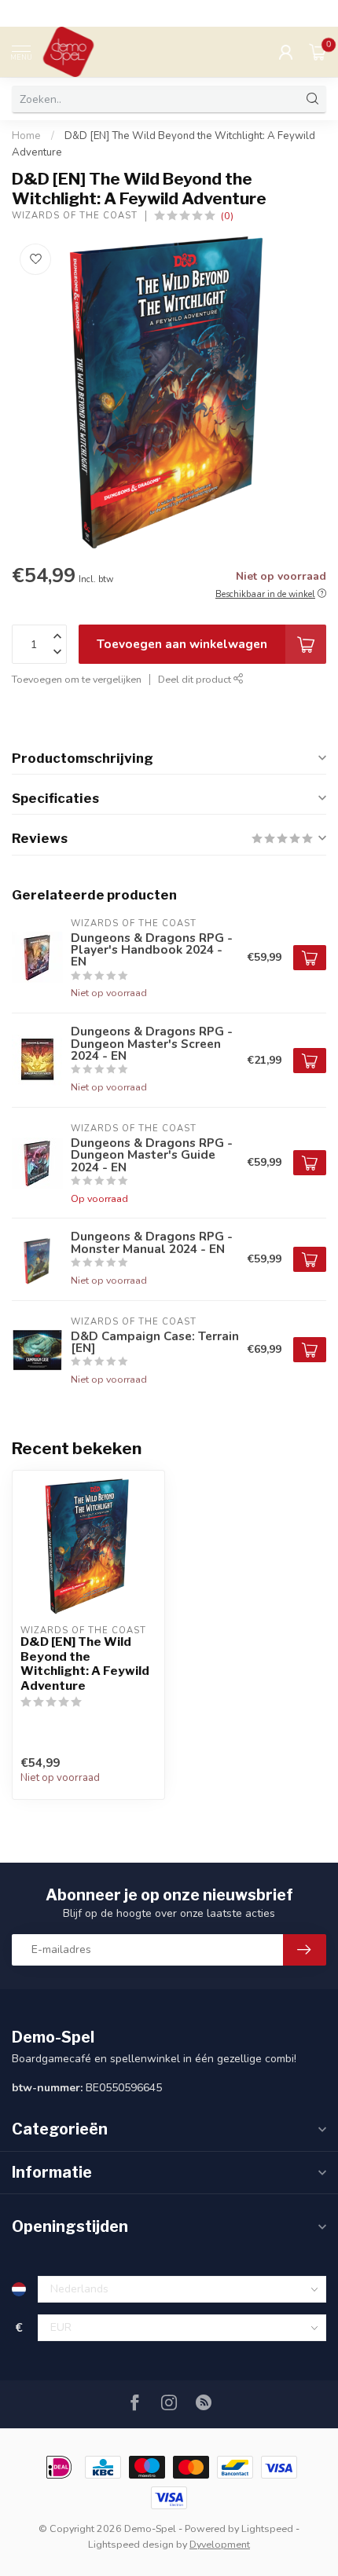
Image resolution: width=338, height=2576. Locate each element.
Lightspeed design (131, 2544)
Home (26, 136)
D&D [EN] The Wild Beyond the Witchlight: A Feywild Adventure (85, 1664)
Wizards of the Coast (75, 216)
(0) (227, 216)
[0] (318, 52)
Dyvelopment (220, 2544)
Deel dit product (196, 679)
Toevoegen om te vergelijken (77, 679)
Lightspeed (267, 2528)
